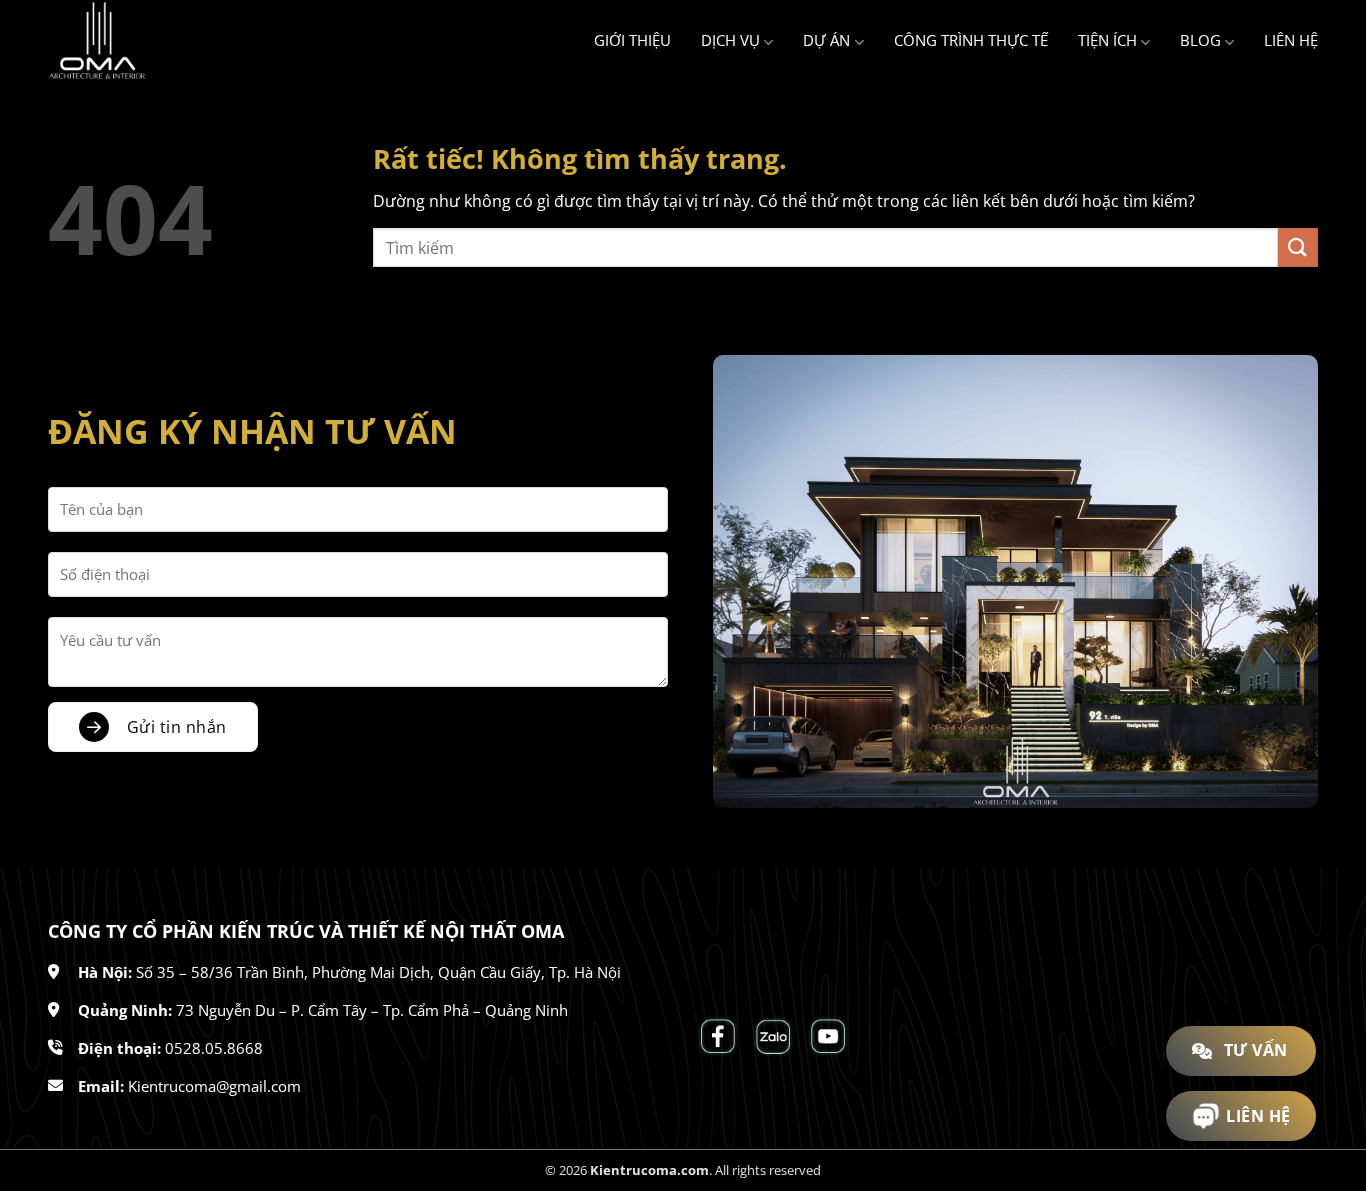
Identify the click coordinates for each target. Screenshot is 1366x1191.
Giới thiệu (632, 40)
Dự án (826, 40)
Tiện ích (1107, 40)
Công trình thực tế (971, 40)
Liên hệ (1291, 40)
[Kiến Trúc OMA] (148, 41)
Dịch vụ (730, 40)
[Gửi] (1298, 247)
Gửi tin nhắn (177, 727)
